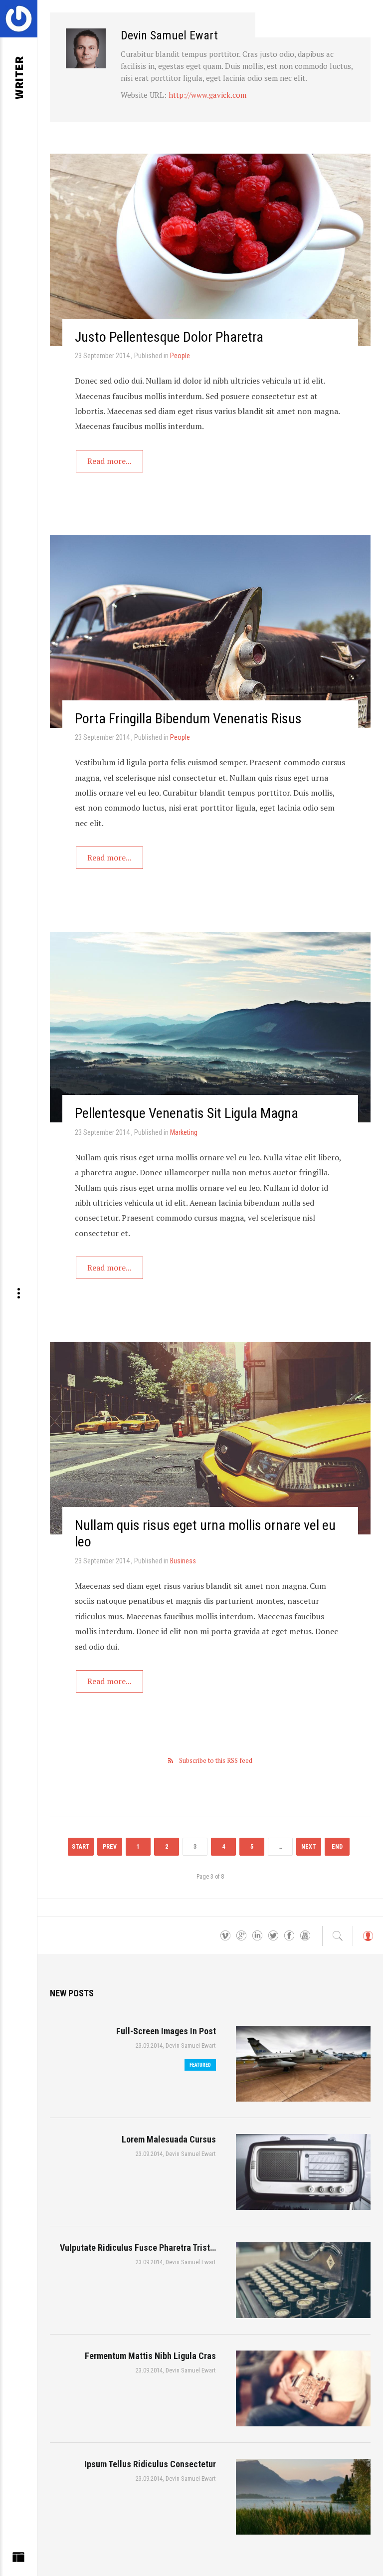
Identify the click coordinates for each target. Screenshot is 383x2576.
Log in (368, 1941)
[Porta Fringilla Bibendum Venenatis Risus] (210, 632)
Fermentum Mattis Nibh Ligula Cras (150, 2356)
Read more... (109, 461)
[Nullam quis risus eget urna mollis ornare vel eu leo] (210, 1438)
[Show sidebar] (18, 2560)
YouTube (305, 1936)
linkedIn (257, 1936)
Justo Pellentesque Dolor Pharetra (169, 337)
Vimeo (225, 1936)
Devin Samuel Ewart (191, 2045)
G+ (241, 1936)
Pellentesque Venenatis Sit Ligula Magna (187, 1113)
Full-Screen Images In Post (166, 2031)
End (337, 1847)
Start (81, 1847)
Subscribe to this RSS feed (216, 1760)
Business (183, 1561)
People (180, 356)
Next (309, 1847)
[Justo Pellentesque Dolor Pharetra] (210, 250)
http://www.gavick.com (207, 95)
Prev (110, 1847)
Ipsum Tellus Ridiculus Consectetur (150, 2464)
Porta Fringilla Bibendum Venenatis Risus (188, 719)
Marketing (184, 1132)
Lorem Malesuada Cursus (169, 2139)
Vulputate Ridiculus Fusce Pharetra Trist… (138, 2248)
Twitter (273, 1936)
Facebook (289, 1936)
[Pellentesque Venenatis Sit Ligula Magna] (210, 1027)
